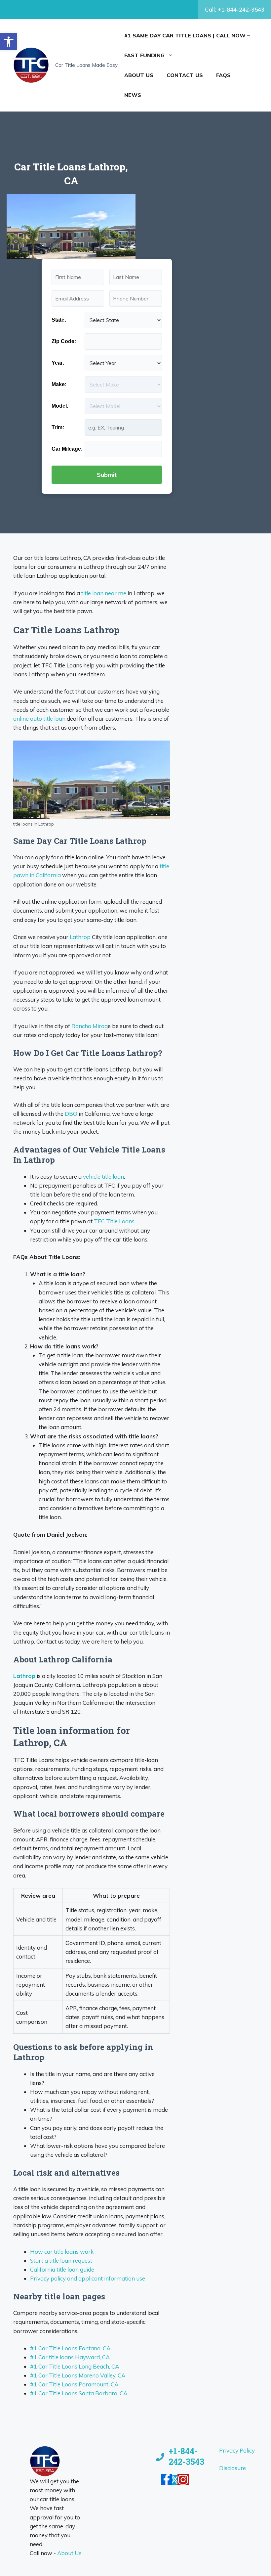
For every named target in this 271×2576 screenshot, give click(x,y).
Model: (60, 406)
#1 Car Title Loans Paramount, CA (74, 2384)
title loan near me (104, 593)
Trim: (58, 427)
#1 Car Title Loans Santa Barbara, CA (79, 2393)
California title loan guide (62, 2269)
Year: (58, 363)
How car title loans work (62, 2252)
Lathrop (80, 937)
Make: (59, 384)
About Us (139, 75)
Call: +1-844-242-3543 (235, 9)
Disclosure (232, 2468)
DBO (71, 1114)
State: (59, 320)
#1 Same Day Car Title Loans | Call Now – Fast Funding (187, 45)
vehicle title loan (103, 1176)
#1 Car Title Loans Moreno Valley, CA (78, 2375)
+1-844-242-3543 (186, 2457)
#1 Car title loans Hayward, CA (70, 2357)
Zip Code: (64, 341)
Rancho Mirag (90, 1026)
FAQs (223, 75)
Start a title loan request (61, 2260)
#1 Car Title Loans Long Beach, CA (75, 2366)
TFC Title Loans (114, 1221)
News (133, 95)
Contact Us (185, 75)
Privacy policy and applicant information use (88, 2278)
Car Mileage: (67, 449)
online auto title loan (39, 719)
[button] (9, 42)
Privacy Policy (237, 2450)
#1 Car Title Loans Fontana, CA (70, 2348)
